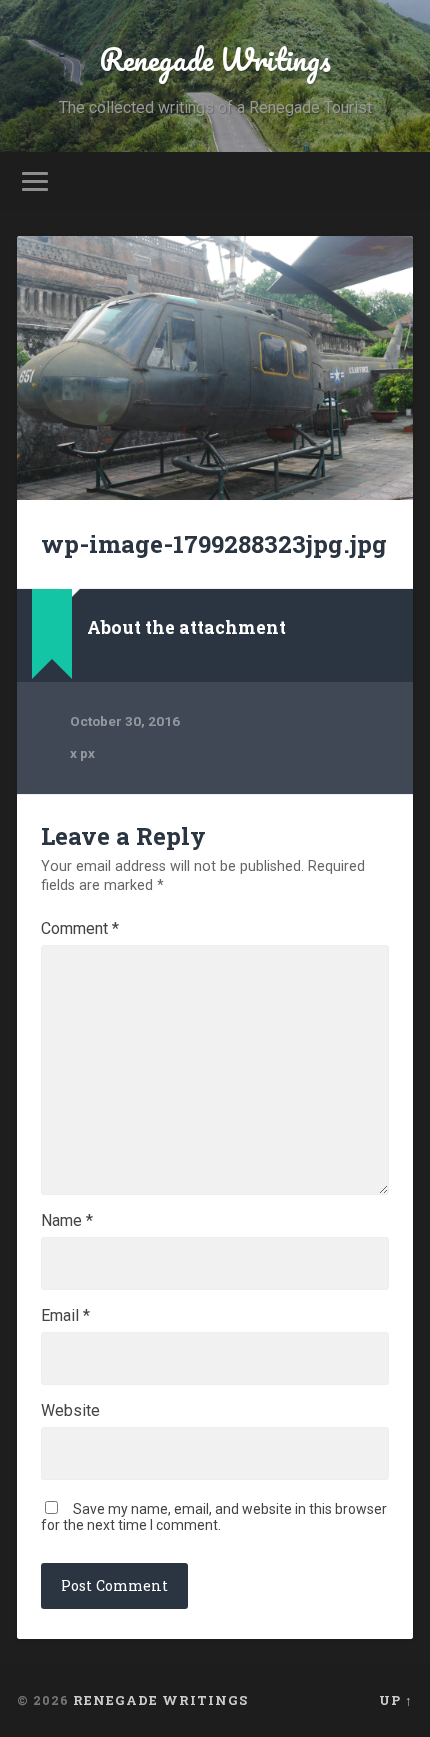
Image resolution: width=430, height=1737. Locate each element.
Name (67, 1221)
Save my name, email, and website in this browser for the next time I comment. (214, 1517)
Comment (80, 929)
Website (70, 1411)
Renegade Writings (215, 59)
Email (65, 1316)
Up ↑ (396, 1700)
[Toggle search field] (397, 181)
